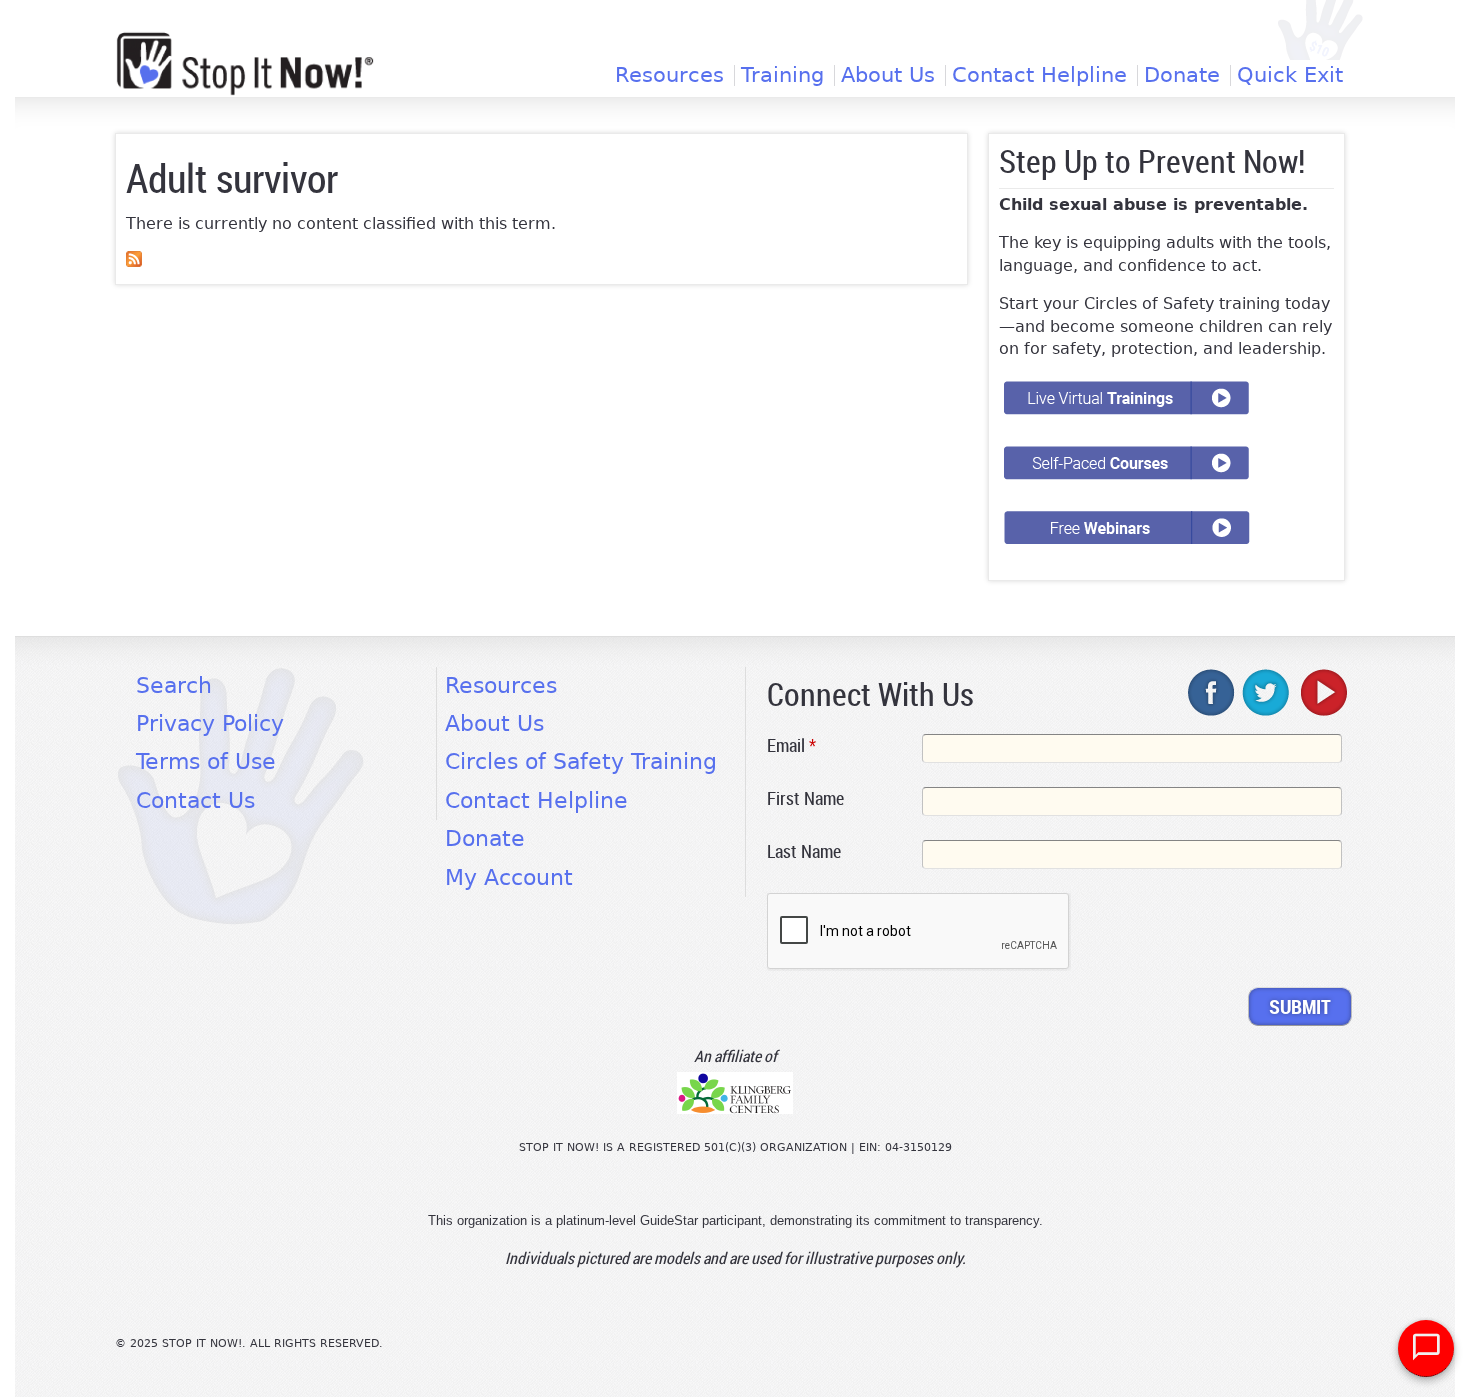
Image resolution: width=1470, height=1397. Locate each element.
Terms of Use (206, 761)
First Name (805, 798)
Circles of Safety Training (581, 761)
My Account (509, 877)
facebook (1212, 692)
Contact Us (195, 800)
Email (791, 745)
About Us (888, 75)
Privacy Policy (210, 723)
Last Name (804, 851)
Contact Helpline (1039, 75)
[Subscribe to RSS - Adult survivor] (134, 261)
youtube (1322, 692)
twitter (1267, 692)
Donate (1182, 75)
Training (782, 75)
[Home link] (245, 63)
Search (174, 685)
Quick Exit (1290, 75)
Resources (669, 75)
